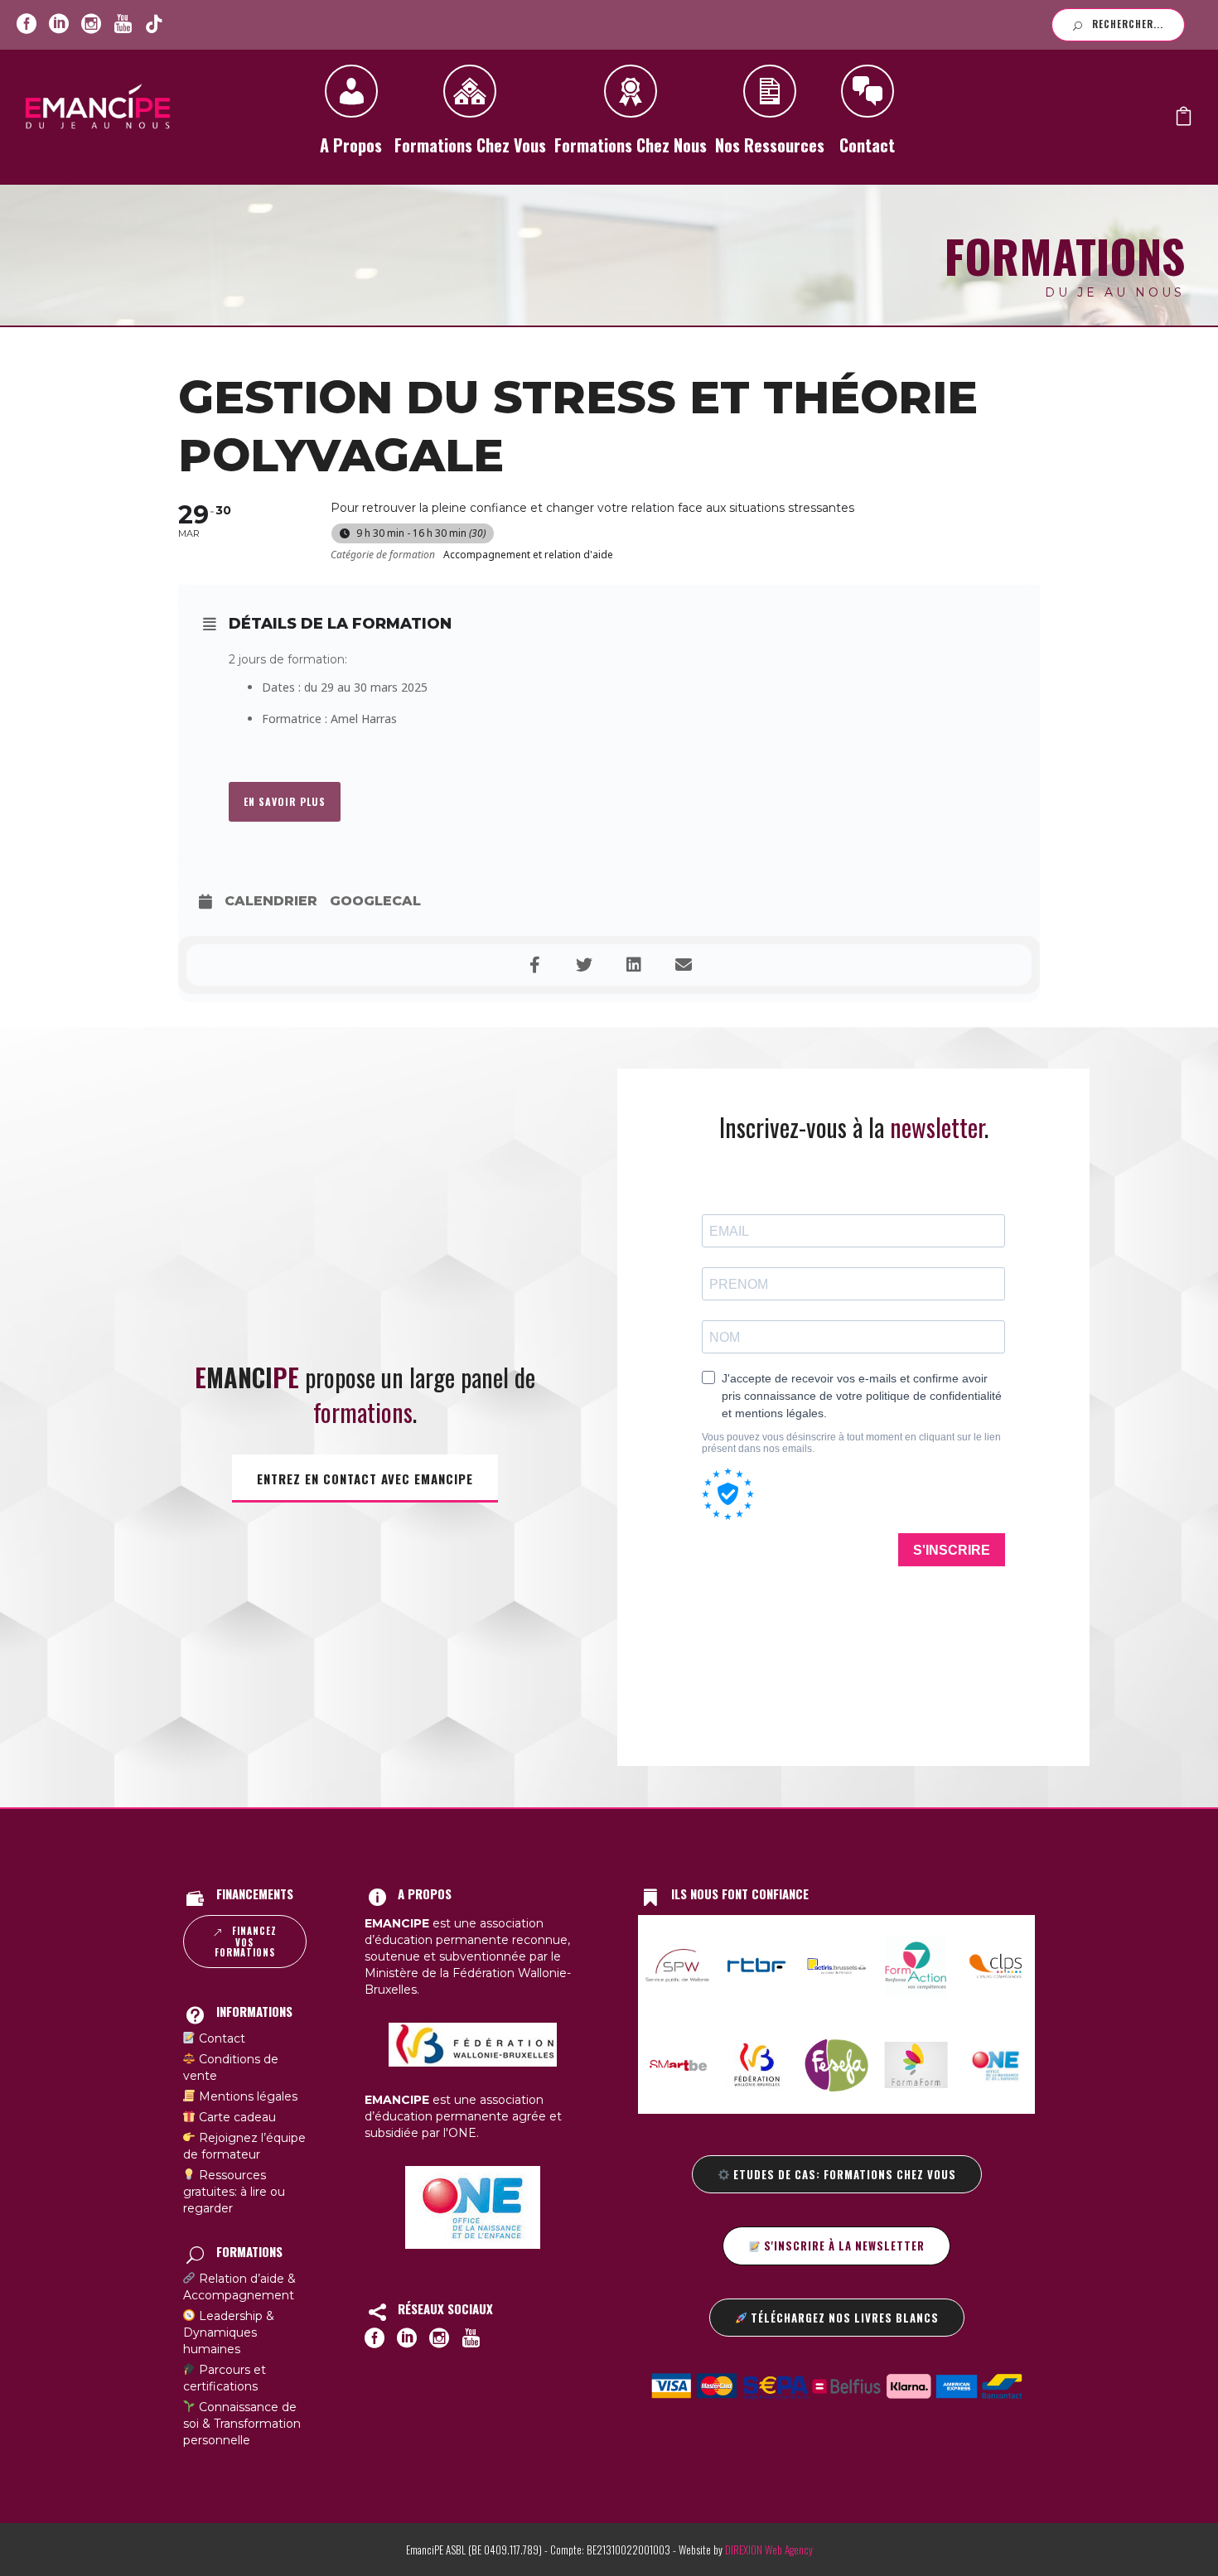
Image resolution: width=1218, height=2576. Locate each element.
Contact (867, 145)
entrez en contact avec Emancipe (365, 1479)
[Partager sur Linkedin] (634, 965)
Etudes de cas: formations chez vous (843, 2174)
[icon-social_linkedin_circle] (59, 24)
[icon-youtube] (123, 24)
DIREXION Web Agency (769, 2549)
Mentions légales (247, 2096)
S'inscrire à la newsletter (843, 2246)
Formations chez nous (631, 145)
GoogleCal (375, 901)
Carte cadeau (236, 2117)
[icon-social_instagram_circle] (91, 24)
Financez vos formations (246, 1942)
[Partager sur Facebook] (534, 965)
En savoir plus (285, 801)
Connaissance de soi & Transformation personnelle (242, 2424)
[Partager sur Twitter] (584, 965)
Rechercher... (1128, 24)
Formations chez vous (470, 145)
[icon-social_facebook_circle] (27, 24)
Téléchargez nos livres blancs (843, 2318)
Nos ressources (770, 145)
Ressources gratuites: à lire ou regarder (234, 2192)
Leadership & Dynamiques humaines (229, 2332)
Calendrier (271, 901)
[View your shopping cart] (1184, 120)
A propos (351, 145)
